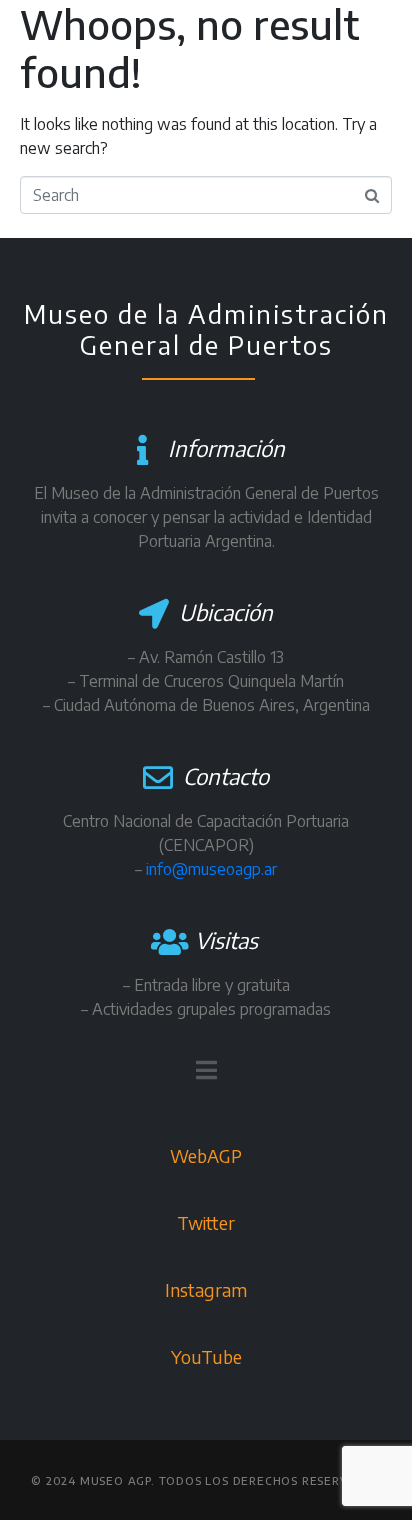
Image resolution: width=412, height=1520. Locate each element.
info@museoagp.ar (211, 869)
